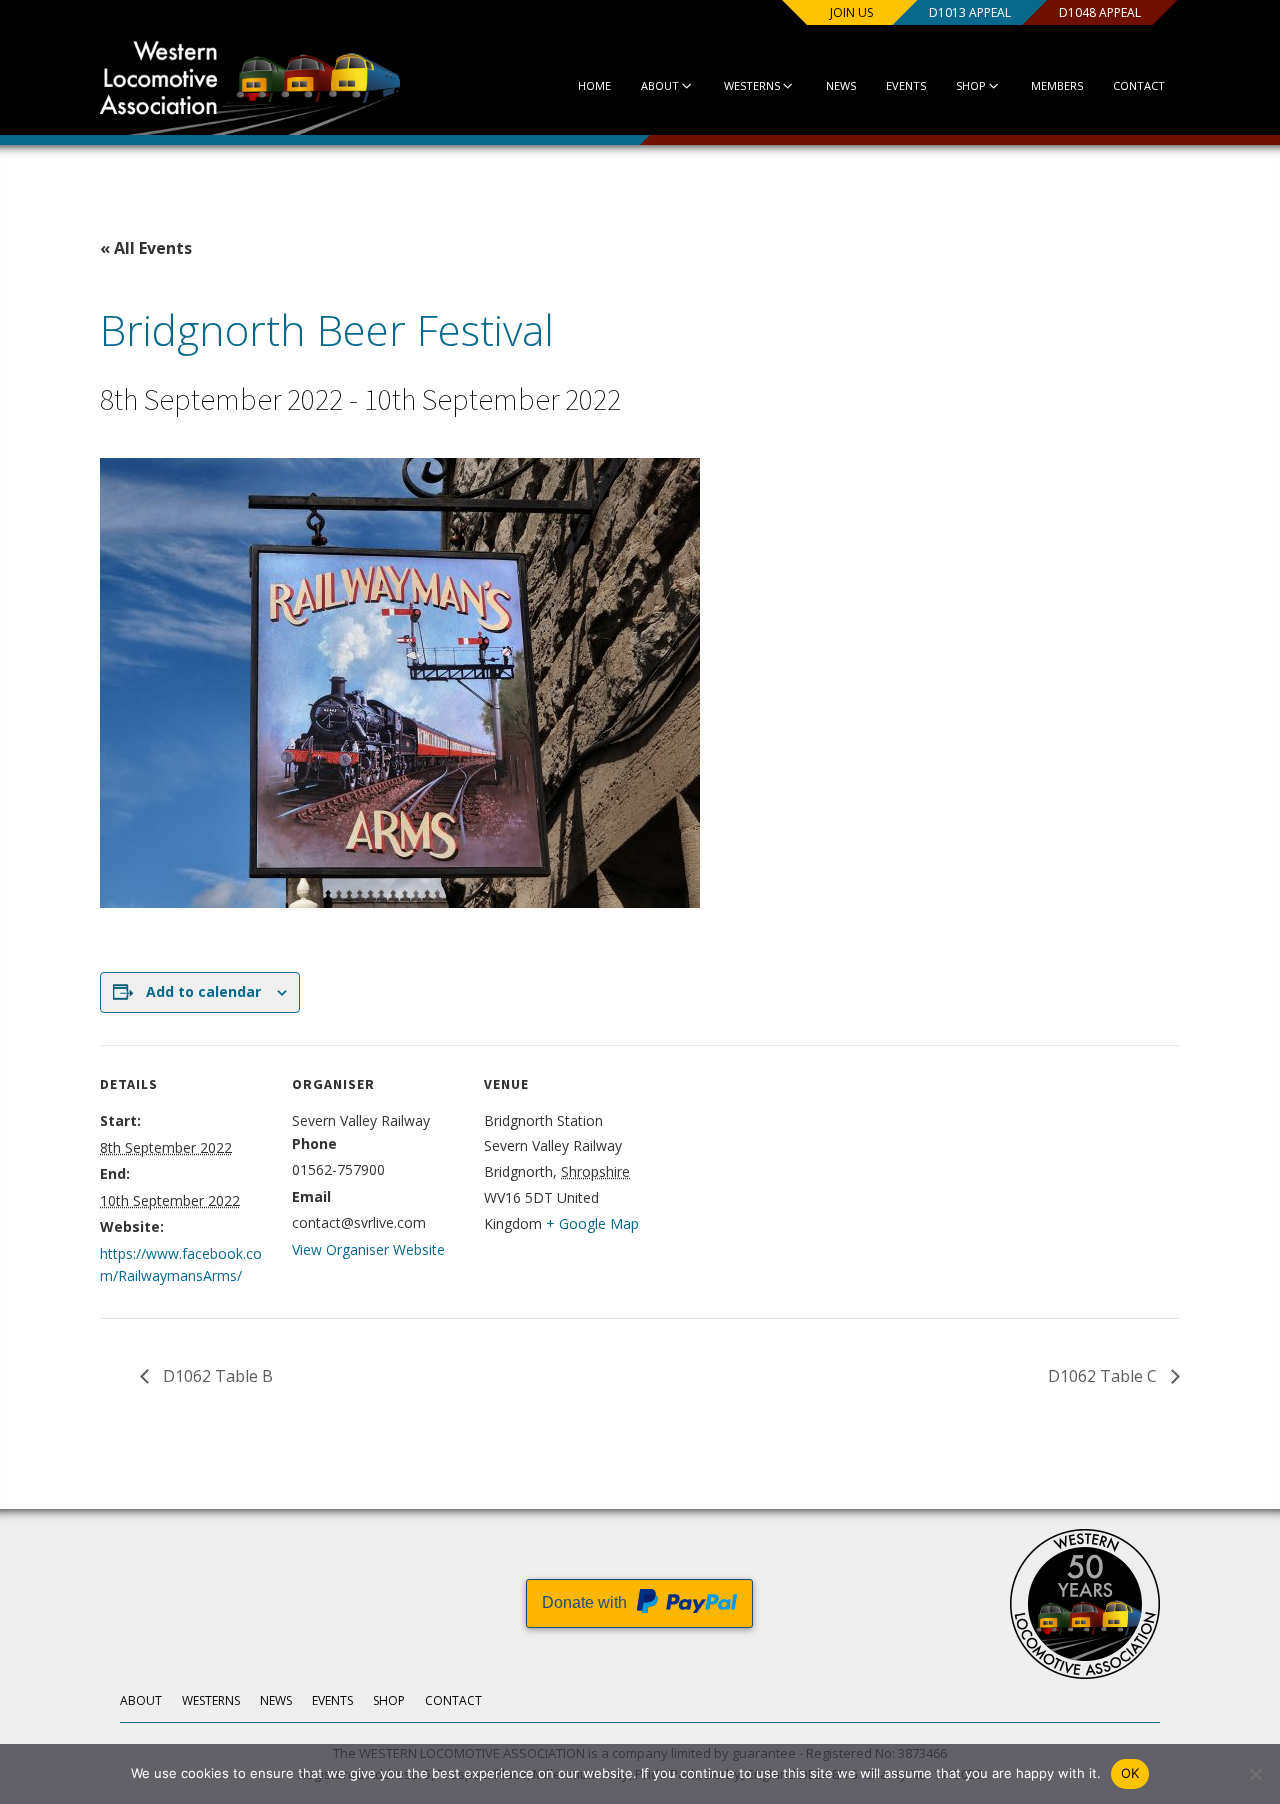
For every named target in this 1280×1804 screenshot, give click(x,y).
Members (1057, 85)
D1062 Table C (1104, 1376)
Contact (1139, 85)
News (841, 85)
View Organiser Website (368, 1249)
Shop (971, 85)
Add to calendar (203, 991)
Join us (851, 12)
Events (906, 85)
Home (594, 85)
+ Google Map (592, 1223)
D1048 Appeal (1100, 12)
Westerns (752, 85)
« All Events (146, 248)
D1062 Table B (216, 1376)
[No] (1255, 1774)
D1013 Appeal (970, 12)
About (660, 85)
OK (1130, 1773)
